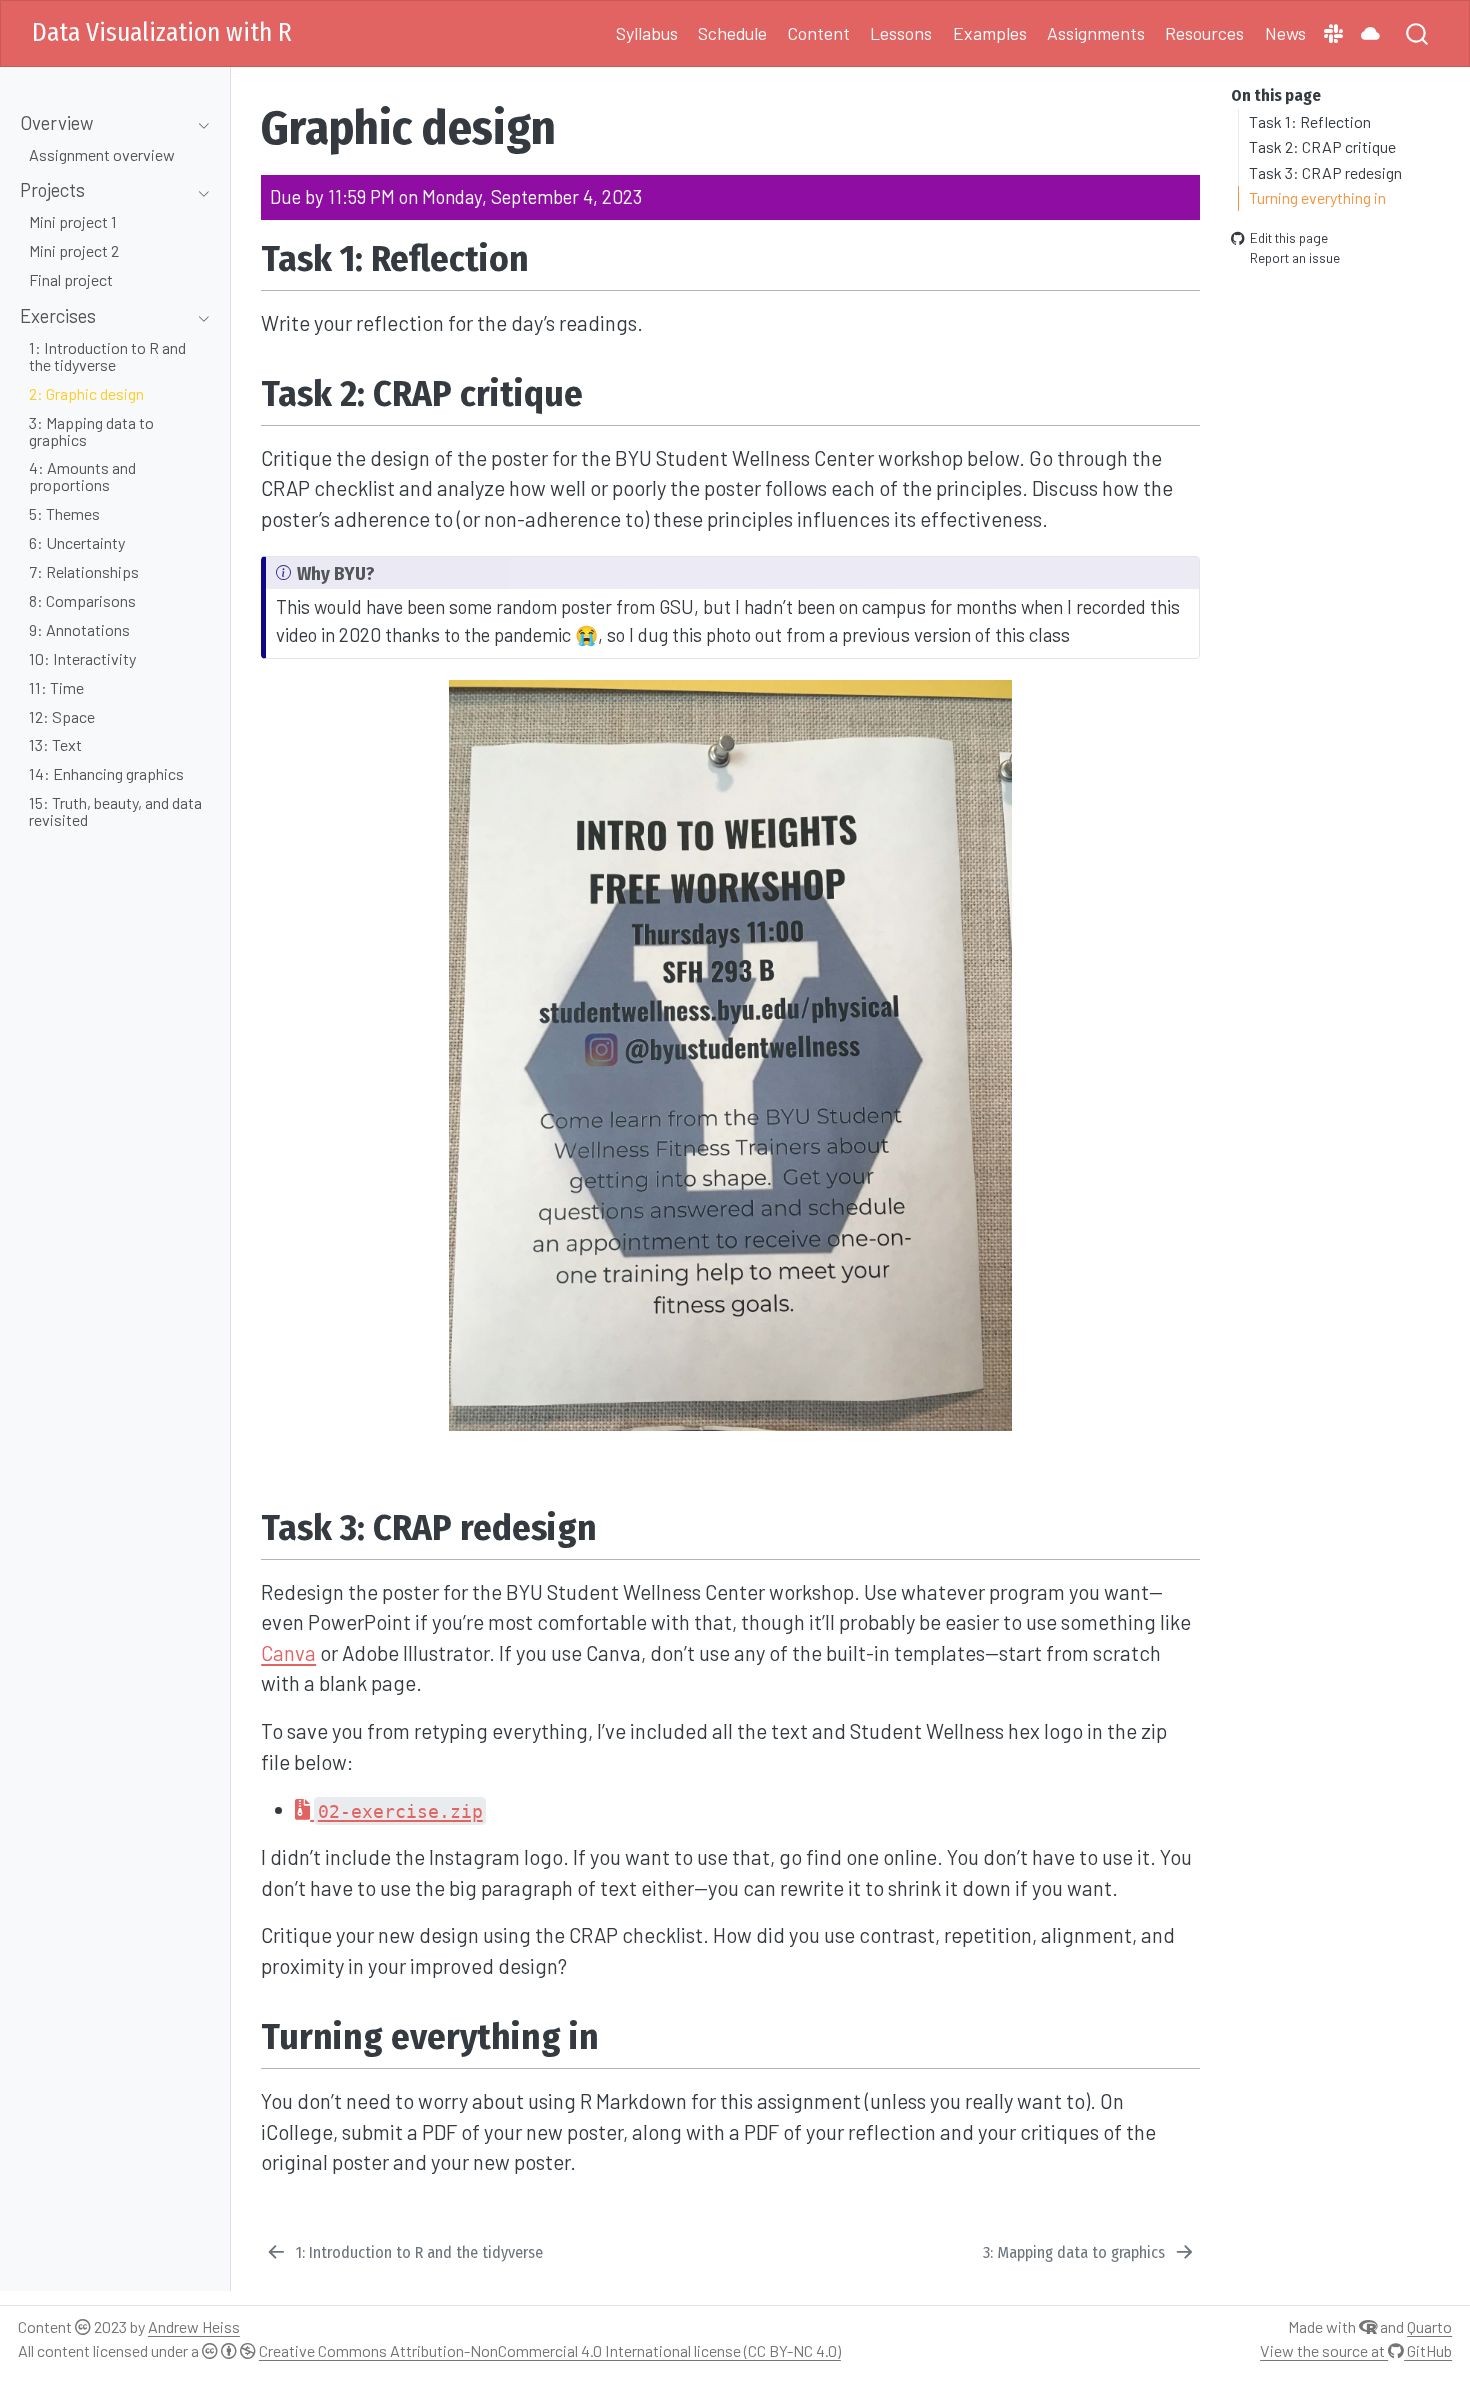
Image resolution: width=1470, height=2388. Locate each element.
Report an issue (1295, 257)
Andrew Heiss (194, 2326)
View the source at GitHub (1356, 2350)
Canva (288, 1653)
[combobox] (1418, 33)
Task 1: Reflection (1310, 120)
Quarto (1429, 2326)
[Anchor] (554, 255)
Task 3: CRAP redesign (1325, 171)
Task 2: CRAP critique (1322, 146)
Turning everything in (1317, 197)
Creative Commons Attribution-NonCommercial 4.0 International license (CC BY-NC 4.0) (550, 2350)
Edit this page (1289, 237)
